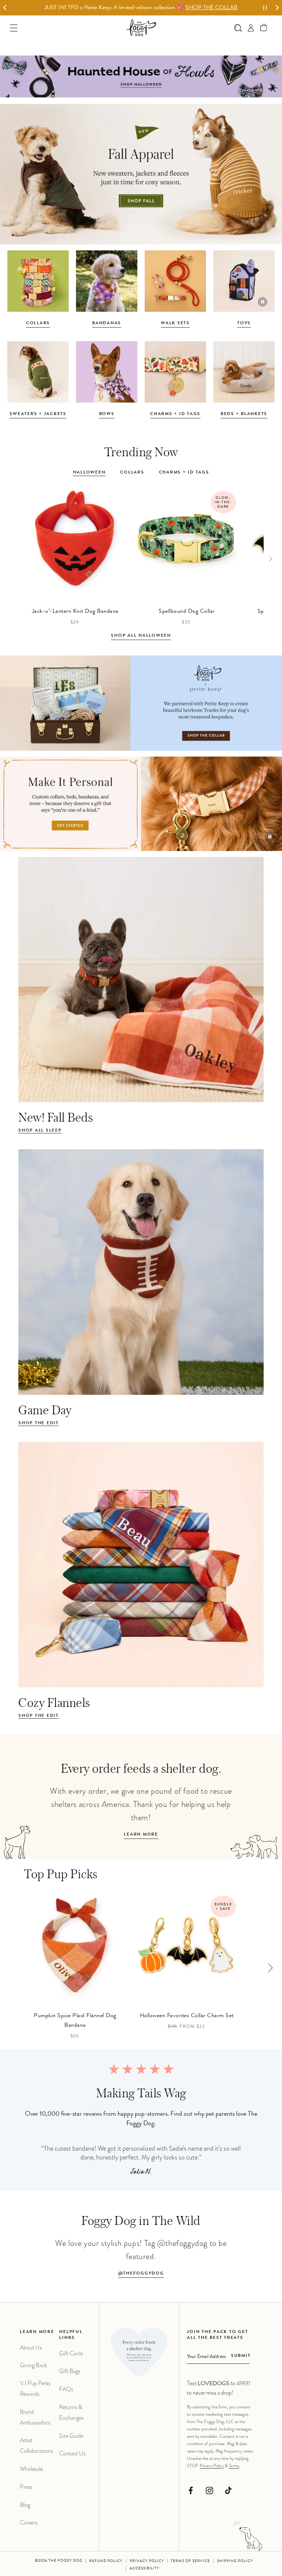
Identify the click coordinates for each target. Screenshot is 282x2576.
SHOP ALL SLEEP (40, 1131)
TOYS (244, 324)
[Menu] (14, 28)
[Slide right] (270, 558)
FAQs (66, 2389)
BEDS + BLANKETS (244, 414)
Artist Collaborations (36, 2445)
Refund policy (106, 2561)
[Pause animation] (263, 302)
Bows (107, 414)
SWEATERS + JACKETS (38, 414)
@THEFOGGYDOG (141, 2274)
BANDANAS (107, 324)
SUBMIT (241, 2356)
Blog (25, 2505)
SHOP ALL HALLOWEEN (141, 636)
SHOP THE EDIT (39, 1423)
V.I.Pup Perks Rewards (35, 2389)
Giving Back (33, 2365)
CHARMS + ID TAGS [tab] (184, 473)
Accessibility (144, 2569)
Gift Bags (70, 2371)
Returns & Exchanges (71, 2412)
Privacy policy (147, 2561)
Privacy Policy (212, 2466)
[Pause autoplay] (265, 8)
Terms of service (190, 2561)
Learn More (141, 1835)
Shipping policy (235, 2561)
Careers (29, 2523)
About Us (31, 2348)
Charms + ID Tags (175, 414)
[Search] (238, 28)
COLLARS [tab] (132, 473)
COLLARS (38, 324)
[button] (264, 28)
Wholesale (31, 2469)
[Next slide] (277, 8)
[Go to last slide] (5, 8)
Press (26, 2487)
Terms (234, 2466)
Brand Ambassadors (35, 2417)
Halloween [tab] (89, 473)
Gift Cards (71, 2353)
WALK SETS (175, 324)
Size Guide (71, 2436)
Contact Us (72, 2453)
